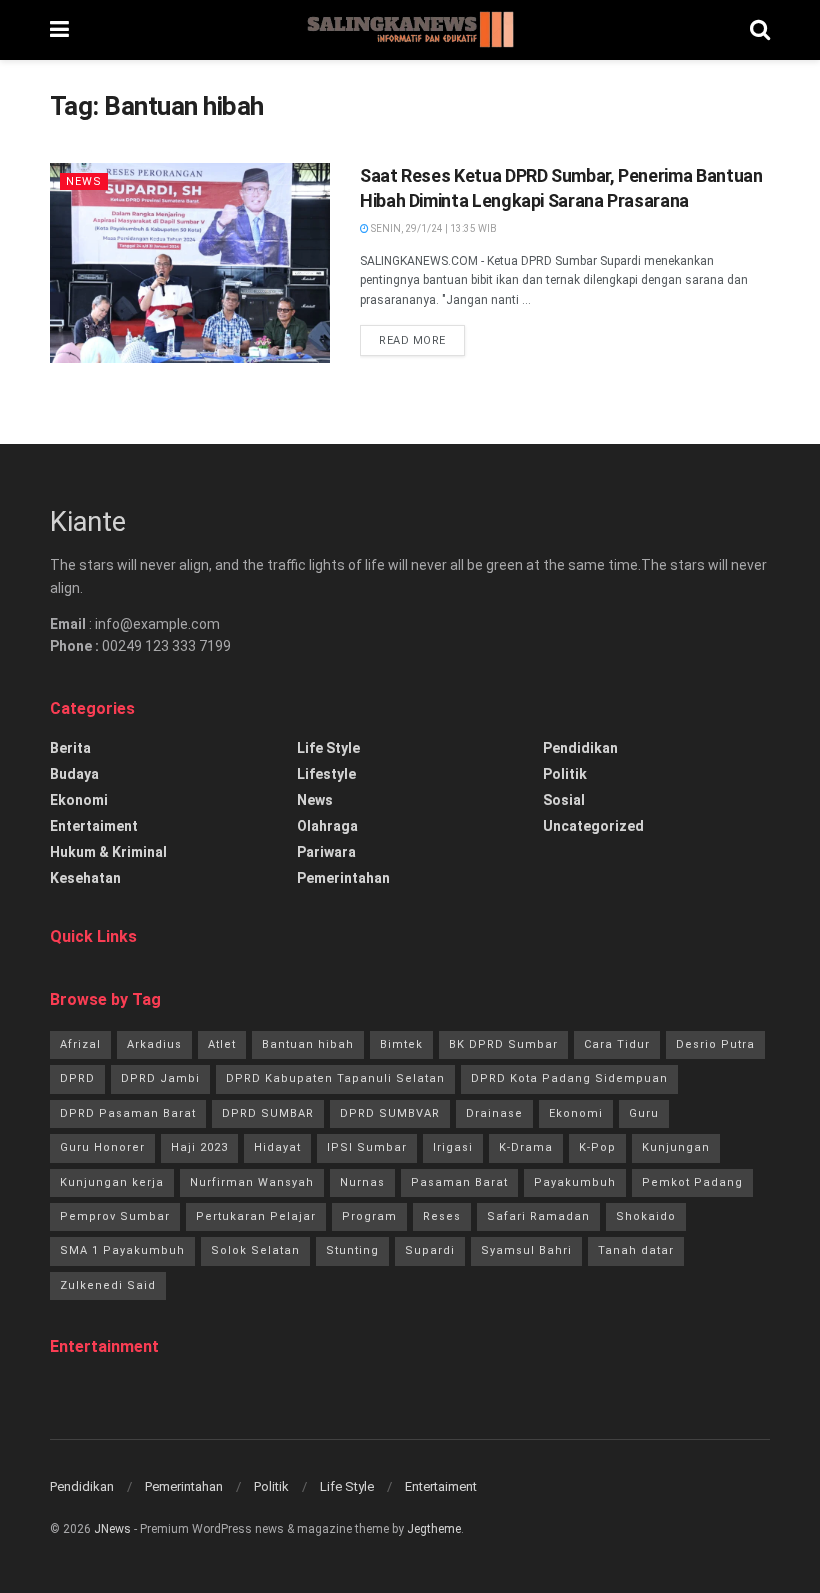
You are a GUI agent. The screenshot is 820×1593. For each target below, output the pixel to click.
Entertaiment (94, 826)
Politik (565, 774)
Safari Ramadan (538, 1216)
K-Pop (597, 1147)
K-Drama (526, 1147)
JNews (112, 1529)
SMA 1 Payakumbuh (122, 1250)
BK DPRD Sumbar (503, 1044)
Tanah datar (636, 1250)
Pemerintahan (343, 878)
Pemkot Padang (692, 1182)
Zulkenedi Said (108, 1285)
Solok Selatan (255, 1250)
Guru (644, 1113)
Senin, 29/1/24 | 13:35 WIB (433, 228)
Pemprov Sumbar (115, 1216)
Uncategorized (593, 826)
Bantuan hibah (308, 1044)
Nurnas (362, 1182)
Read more (412, 340)
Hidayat (277, 1147)
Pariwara (326, 852)
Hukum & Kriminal (108, 852)
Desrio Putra (715, 1044)
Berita (70, 748)
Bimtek (401, 1044)
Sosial (564, 800)
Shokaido (646, 1216)
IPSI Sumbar (367, 1147)
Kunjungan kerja (112, 1182)
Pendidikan (580, 748)
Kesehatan (85, 878)
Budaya (74, 774)
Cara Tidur (617, 1044)
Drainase (494, 1113)
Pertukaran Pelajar (256, 1216)
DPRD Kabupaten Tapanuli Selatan (335, 1078)
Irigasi (453, 1147)
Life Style (328, 748)
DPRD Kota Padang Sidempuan (569, 1078)
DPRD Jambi (160, 1078)
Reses (442, 1216)
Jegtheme (434, 1529)
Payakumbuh (575, 1182)
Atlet (222, 1044)
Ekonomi (79, 800)
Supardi (430, 1250)
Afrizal (80, 1044)
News (84, 181)
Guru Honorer (102, 1147)
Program (369, 1216)
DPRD (77, 1078)
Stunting (352, 1250)
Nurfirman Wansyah (252, 1182)
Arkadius (154, 1044)
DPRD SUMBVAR (390, 1113)
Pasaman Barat (459, 1182)
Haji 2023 (199, 1147)
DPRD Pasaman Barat (128, 1113)
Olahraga (327, 826)
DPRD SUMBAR (268, 1113)
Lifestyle (326, 774)
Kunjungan (676, 1147)
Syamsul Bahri (526, 1250)
